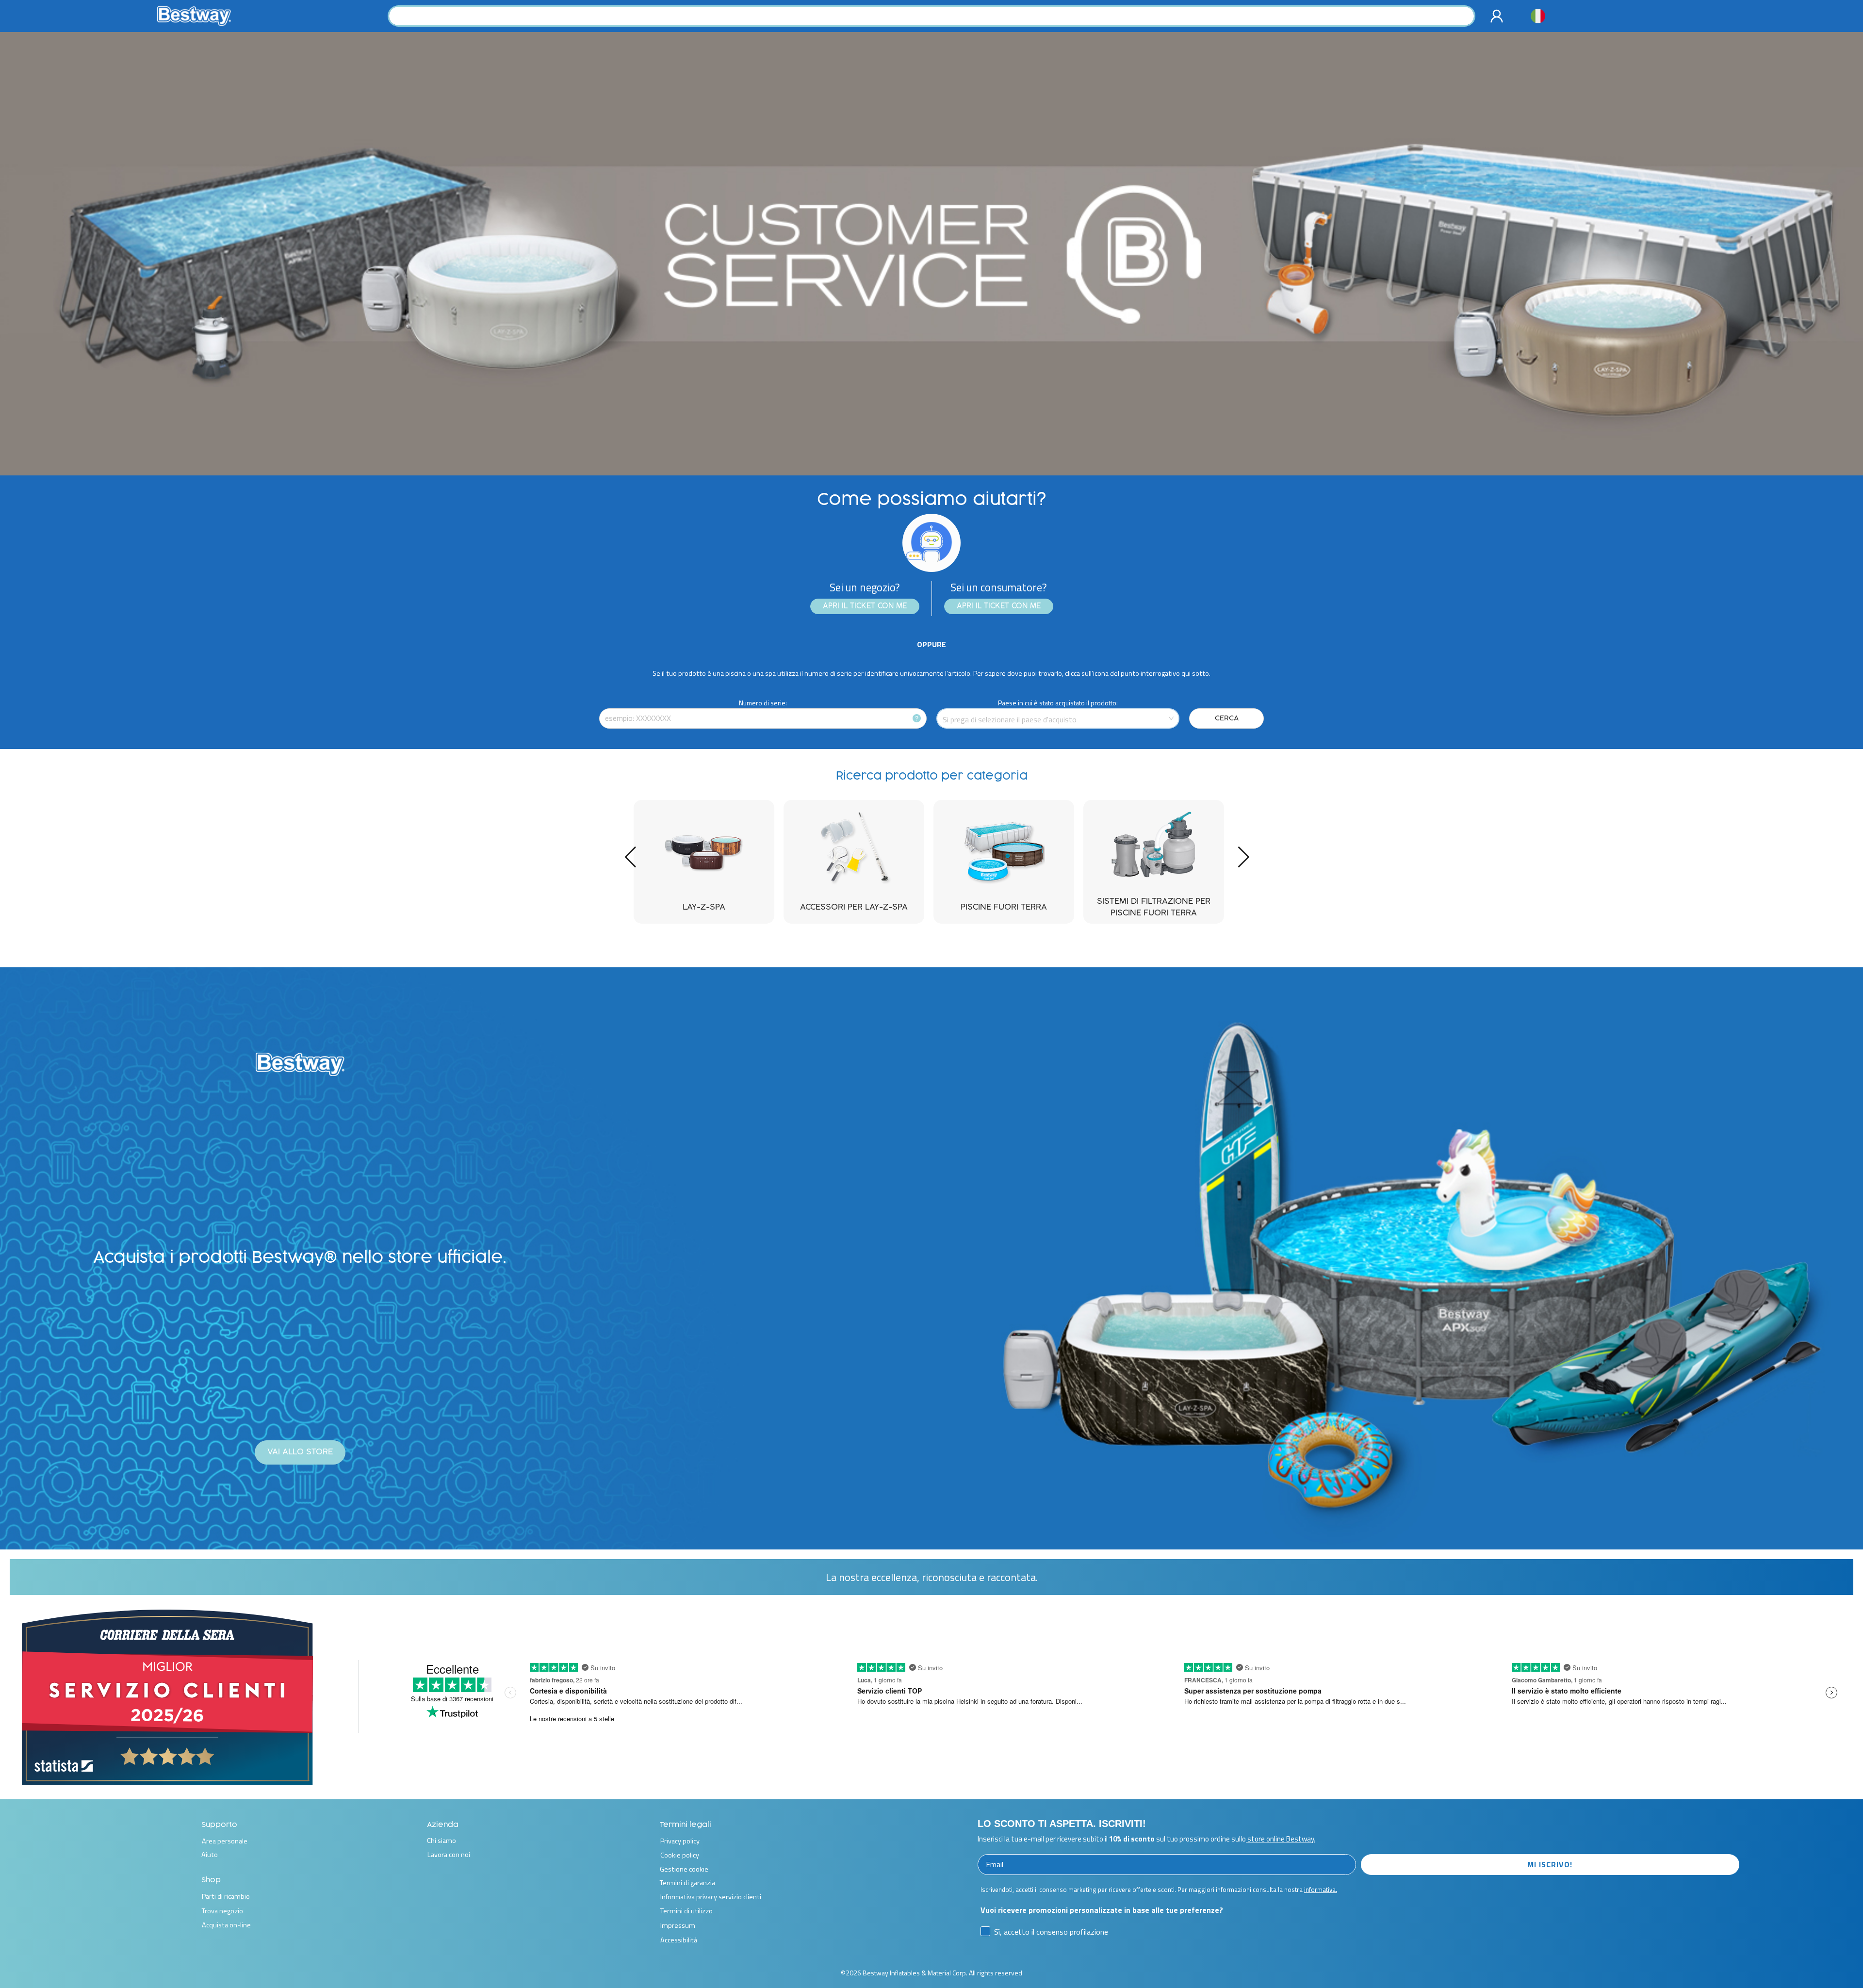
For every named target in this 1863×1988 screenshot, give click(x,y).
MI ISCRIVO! (1550, 1864)
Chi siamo (441, 1841)
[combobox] (931, 16)
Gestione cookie (684, 1869)
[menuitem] (1499, 16)
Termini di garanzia (687, 1883)
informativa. (1321, 1890)
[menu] (1499, 16)
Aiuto (210, 1855)
